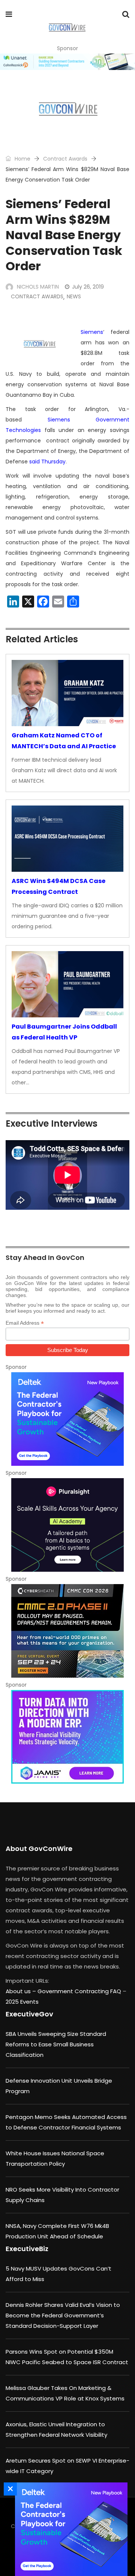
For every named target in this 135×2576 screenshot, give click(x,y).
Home (22, 159)
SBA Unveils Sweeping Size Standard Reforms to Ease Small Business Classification (56, 2044)
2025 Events (22, 2002)
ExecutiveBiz (27, 2249)
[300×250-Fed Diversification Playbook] (67, 1419)
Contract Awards (65, 159)
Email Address (25, 1323)
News (74, 296)
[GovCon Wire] (67, 28)
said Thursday (47, 462)
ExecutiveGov (29, 2014)
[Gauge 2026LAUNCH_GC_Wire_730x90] (67, 62)
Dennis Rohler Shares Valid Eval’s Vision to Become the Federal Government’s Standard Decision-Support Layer (63, 2315)
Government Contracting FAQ (80, 1991)
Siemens (92, 332)
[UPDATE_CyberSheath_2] (67, 1631)
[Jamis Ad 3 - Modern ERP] (67, 1737)
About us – (22, 1991)
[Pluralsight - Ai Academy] (67, 1525)
